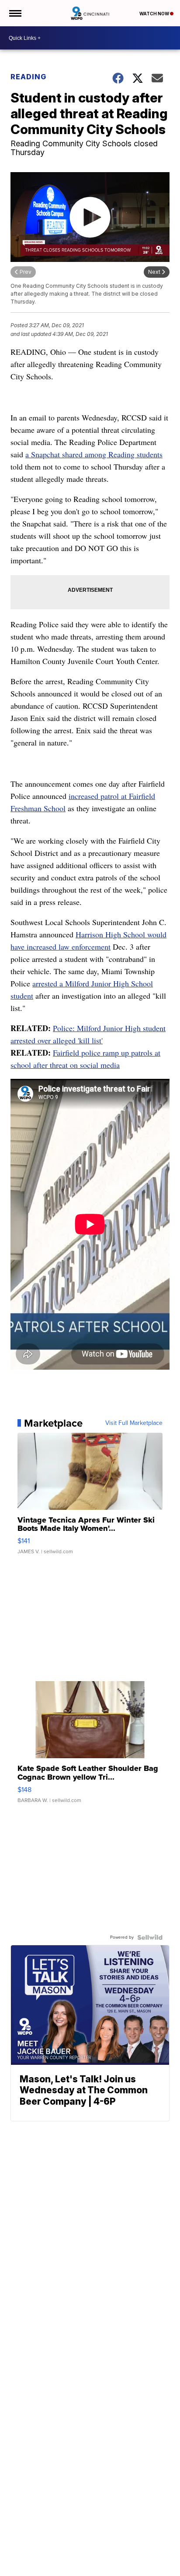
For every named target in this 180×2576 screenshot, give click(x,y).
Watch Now (155, 14)
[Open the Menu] (15, 13)
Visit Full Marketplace (134, 1423)
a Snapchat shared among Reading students (94, 454)
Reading (28, 77)
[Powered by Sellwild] (150, 1937)
